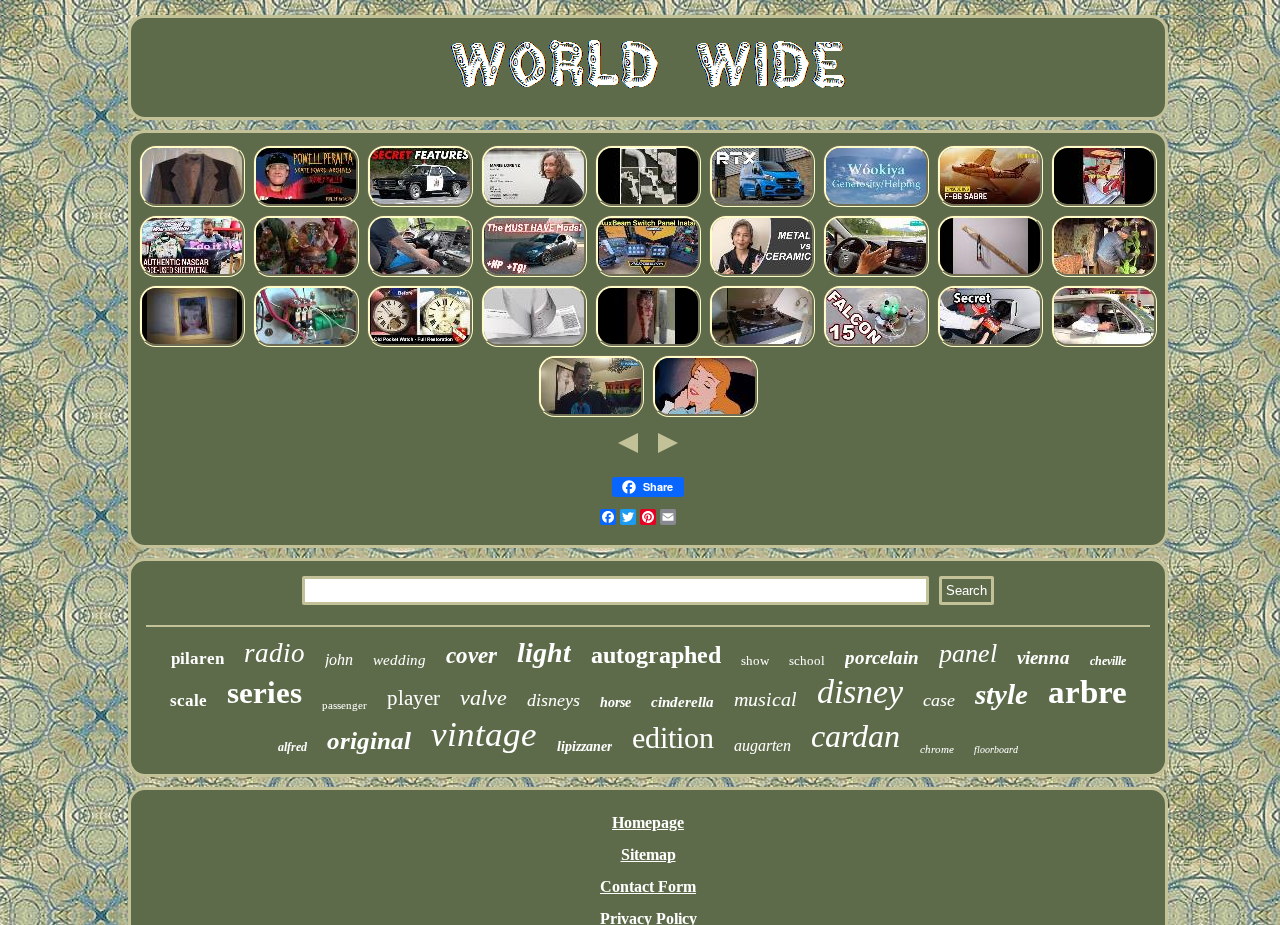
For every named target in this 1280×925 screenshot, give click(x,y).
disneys (553, 700)
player (413, 698)
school (807, 660)
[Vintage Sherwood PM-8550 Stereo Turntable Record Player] (762, 343)
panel (968, 653)
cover (471, 655)
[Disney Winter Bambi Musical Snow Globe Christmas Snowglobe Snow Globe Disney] (306, 273)
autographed (656, 655)
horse (615, 702)
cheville (1108, 661)
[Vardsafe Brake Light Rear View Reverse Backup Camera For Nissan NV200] (534, 343)
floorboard (996, 749)
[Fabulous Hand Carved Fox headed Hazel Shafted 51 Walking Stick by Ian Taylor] (990, 273)
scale (188, 700)
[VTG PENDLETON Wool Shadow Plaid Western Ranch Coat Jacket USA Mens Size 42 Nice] (192, 203)
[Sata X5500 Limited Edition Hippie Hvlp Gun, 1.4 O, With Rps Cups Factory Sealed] (648, 203)
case (939, 700)
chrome (937, 749)
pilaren (197, 658)
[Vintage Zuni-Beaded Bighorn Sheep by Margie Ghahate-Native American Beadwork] (876, 203)
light (544, 652)
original (369, 740)
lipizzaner (584, 746)
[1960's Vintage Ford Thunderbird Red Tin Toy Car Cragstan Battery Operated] (1104, 343)
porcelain (882, 657)
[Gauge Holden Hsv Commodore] (420, 203)
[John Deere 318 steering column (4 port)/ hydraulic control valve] (990, 343)
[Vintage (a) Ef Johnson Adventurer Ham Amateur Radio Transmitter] (306, 343)
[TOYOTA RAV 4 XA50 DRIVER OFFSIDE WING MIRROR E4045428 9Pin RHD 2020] (876, 273)
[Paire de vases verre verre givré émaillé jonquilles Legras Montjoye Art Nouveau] (648, 343)
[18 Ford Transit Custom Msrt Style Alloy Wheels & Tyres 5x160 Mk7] (762, 203)
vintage (484, 734)
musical (765, 699)
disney (860, 691)
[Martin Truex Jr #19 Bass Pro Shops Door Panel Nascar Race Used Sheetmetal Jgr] (192, 273)
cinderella (682, 702)
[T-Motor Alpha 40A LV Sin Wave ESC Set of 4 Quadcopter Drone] (876, 343)
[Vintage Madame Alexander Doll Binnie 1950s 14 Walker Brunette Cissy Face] (192, 343)
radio (274, 653)
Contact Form (648, 886)
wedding (399, 660)
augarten (762, 745)
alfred (292, 747)
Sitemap (648, 854)
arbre (1087, 692)
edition (673, 737)
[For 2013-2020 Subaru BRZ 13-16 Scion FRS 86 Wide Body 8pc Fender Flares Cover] (534, 273)
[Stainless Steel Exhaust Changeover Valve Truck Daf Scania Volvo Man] (420, 273)
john (339, 659)
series (264, 692)
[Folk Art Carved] (1104, 273)
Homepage (648, 822)
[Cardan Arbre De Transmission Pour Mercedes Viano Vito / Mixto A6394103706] (1104, 203)
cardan (855, 736)
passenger (344, 705)
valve (483, 697)
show (755, 660)
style (1001, 694)
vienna (1043, 657)
